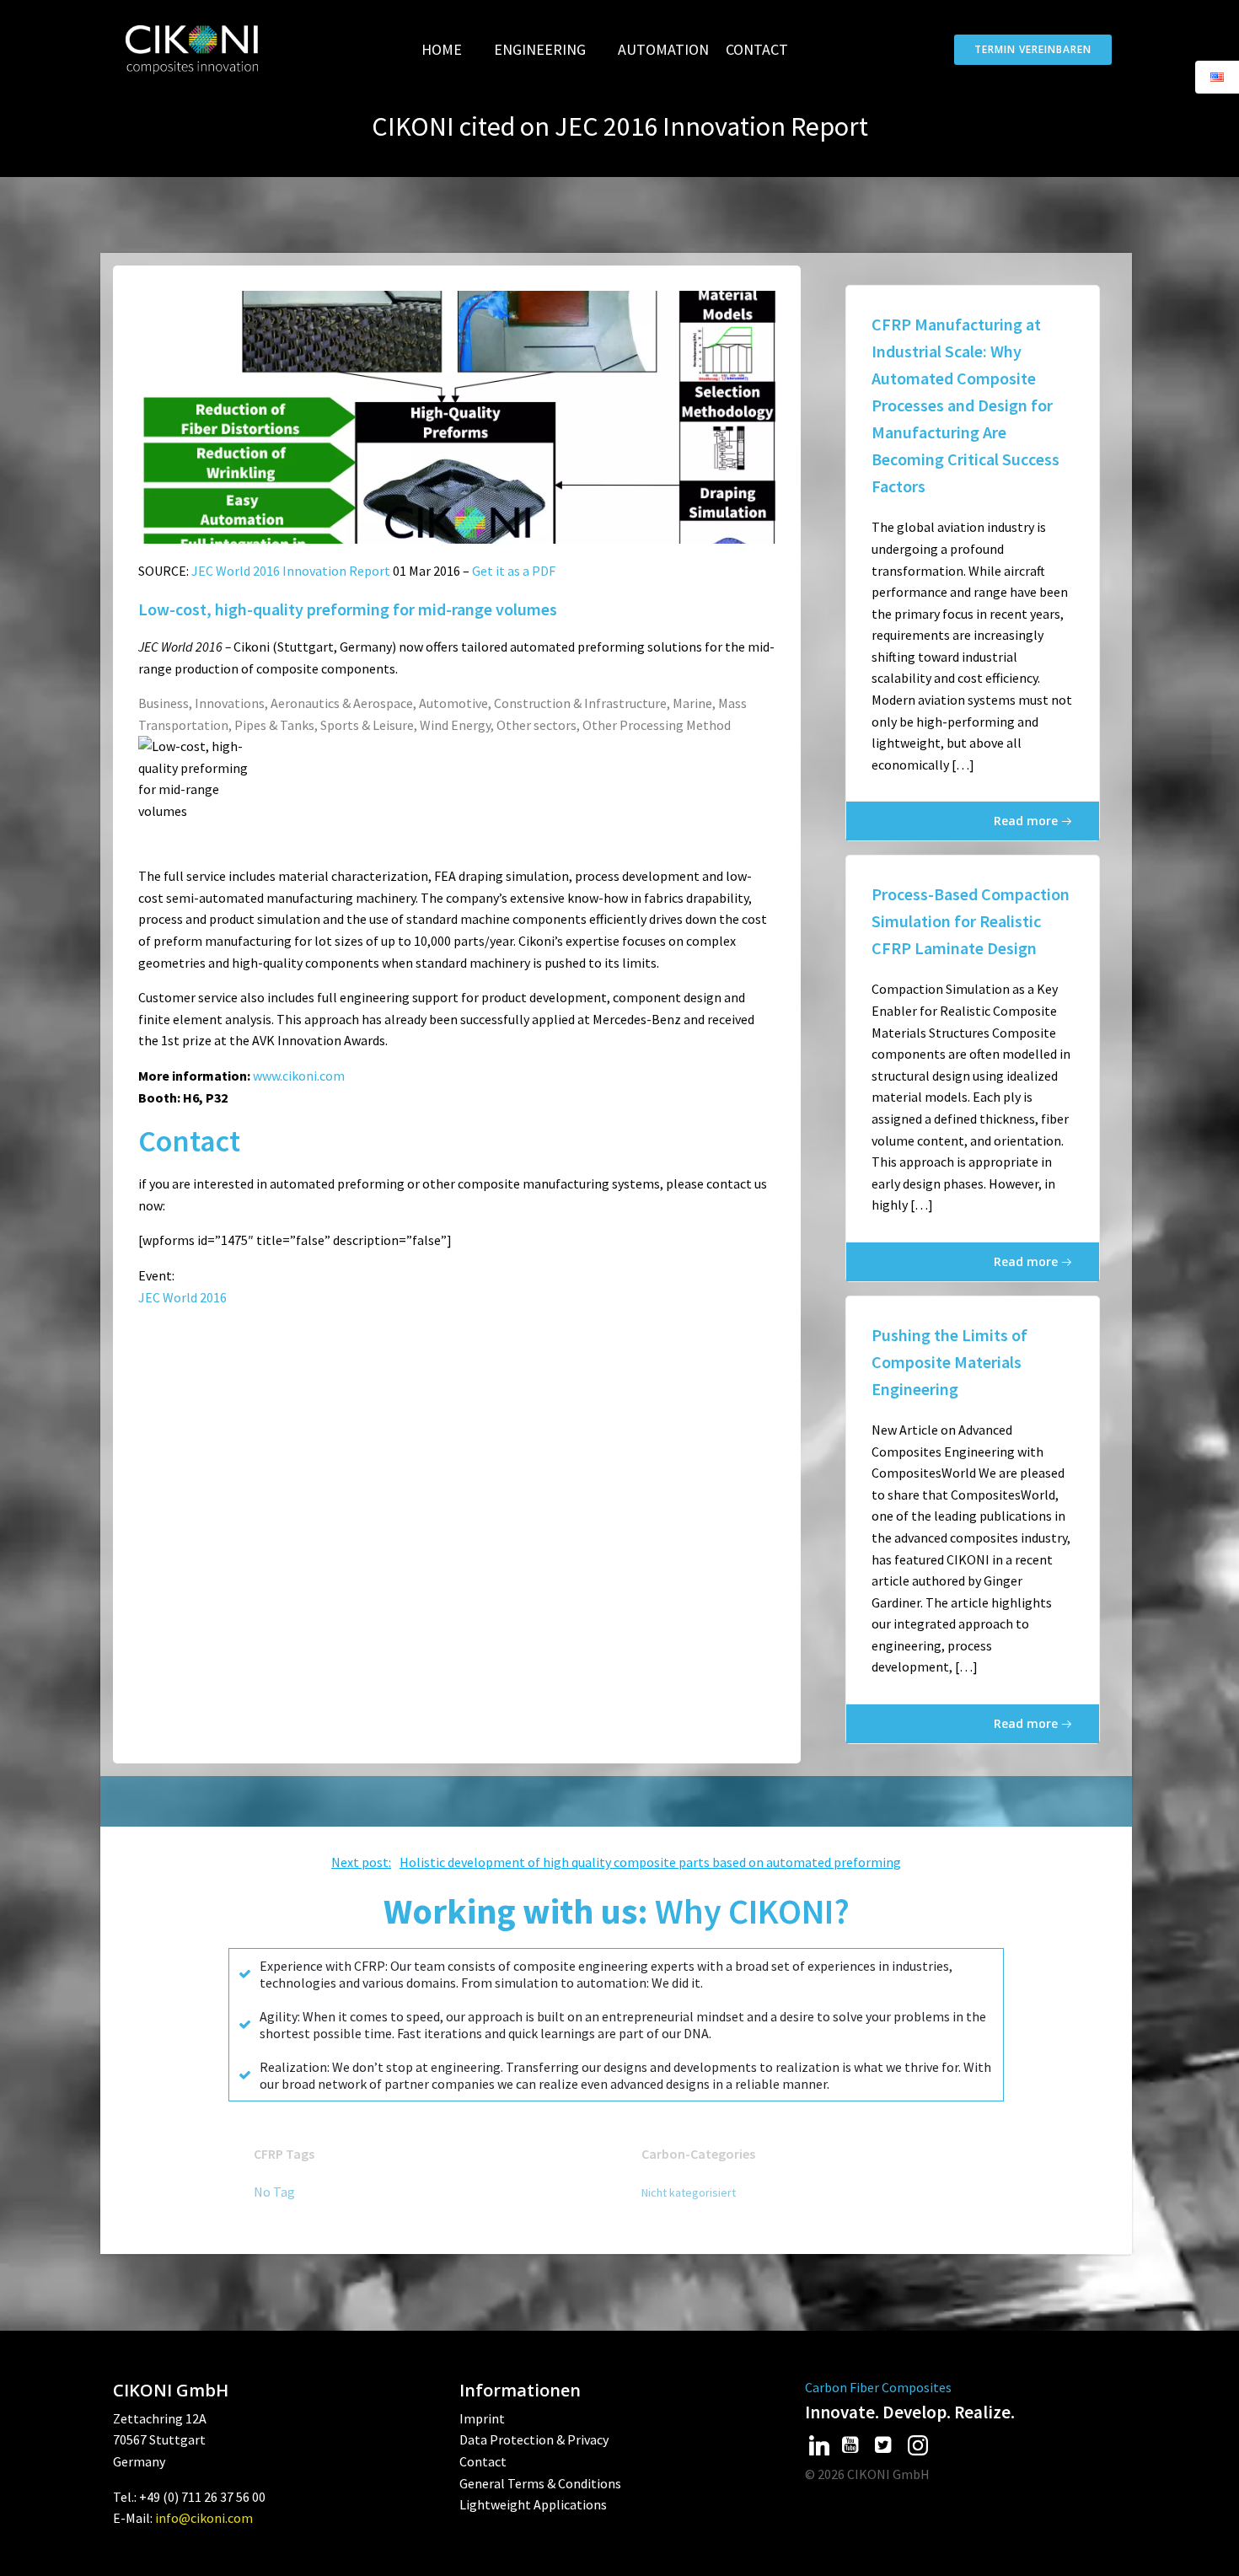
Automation (663, 49)
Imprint (482, 2418)
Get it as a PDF (514, 571)
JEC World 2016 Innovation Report (291, 571)
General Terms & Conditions (540, 2483)
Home (442, 49)
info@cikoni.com (204, 2518)
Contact (757, 49)
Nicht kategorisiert (689, 2192)
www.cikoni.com (299, 1076)
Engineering (540, 49)
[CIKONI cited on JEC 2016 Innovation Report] (457, 416)
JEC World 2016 (182, 1297)
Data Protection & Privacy (534, 2439)
